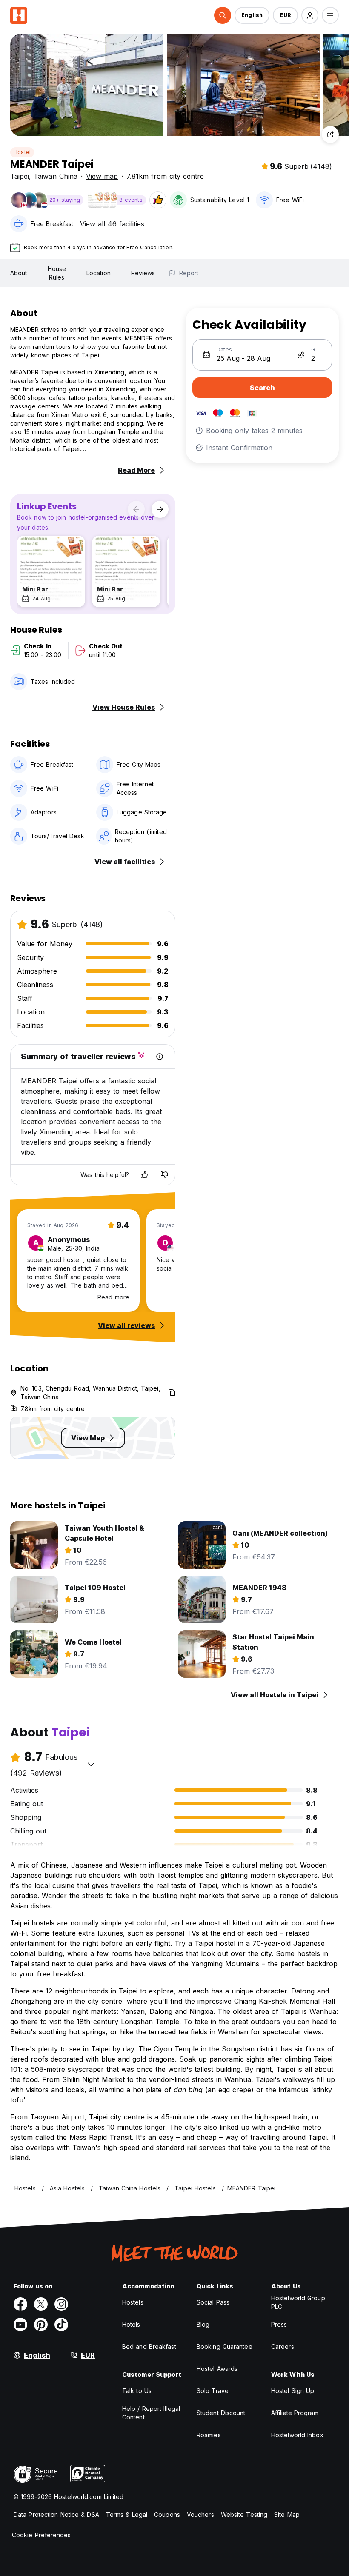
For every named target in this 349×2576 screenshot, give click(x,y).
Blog (203, 2324)
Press (279, 2324)
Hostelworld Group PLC (298, 2302)
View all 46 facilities (112, 224)
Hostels (133, 2302)
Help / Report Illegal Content (151, 2413)
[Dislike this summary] (165, 1175)
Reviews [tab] (143, 273)
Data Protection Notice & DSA (56, 2515)
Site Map (287, 2515)
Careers (283, 2346)
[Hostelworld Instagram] (61, 2304)
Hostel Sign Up (293, 2391)
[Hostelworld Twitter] (41, 2304)
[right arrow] (160, 509)
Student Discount (221, 2413)
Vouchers (200, 2515)
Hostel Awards (217, 2369)
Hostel (22, 152)
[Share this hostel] (330, 134)
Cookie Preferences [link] (41, 2535)
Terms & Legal (127, 2515)
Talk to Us (137, 2391)
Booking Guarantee (225, 2346)
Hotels (131, 2324)
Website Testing (244, 2515)
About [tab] (19, 273)
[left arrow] (136, 509)
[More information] (160, 1057)
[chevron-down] (91, 1764)
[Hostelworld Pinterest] (41, 2325)
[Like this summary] (144, 1175)
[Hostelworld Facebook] (20, 2304)
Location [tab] (99, 273)
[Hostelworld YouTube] (20, 2325)
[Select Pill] (223, 15)
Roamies (209, 2435)
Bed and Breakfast (149, 2346)
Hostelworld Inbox (297, 2435)
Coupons (167, 2515)
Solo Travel (213, 2391)
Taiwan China (56, 176)
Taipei (20, 176)
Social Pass (213, 2302)
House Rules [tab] (57, 273)
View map (102, 176)
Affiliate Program (295, 2413)
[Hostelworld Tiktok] (61, 2325)
